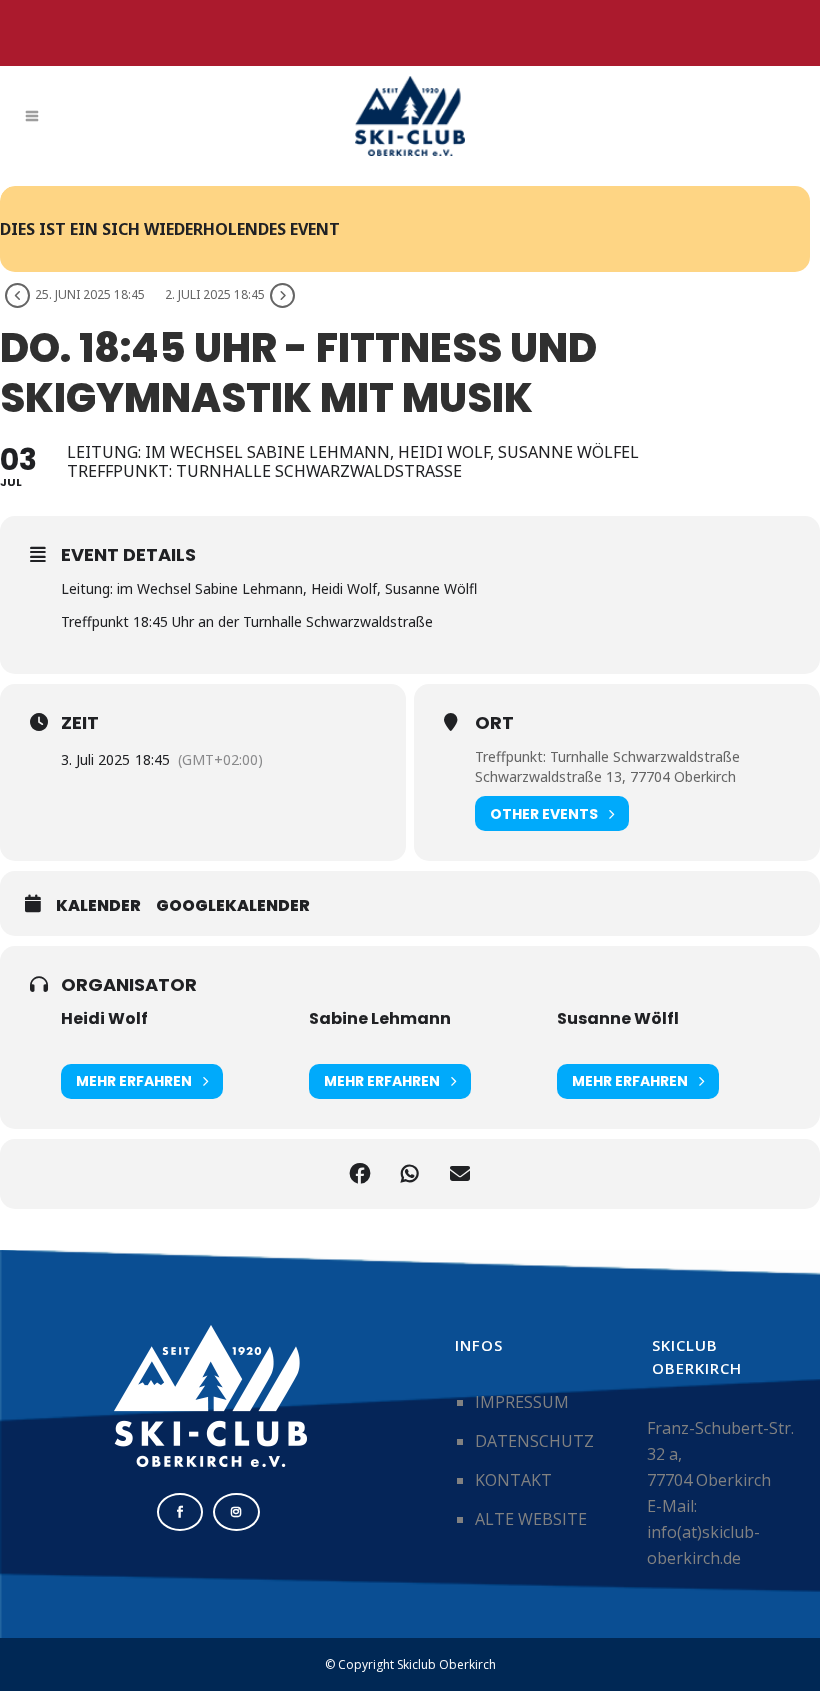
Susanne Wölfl (618, 1018)
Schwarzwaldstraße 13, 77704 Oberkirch (605, 776)
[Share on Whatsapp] (410, 1174)
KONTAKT (513, 1480)
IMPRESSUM (522, 1402)
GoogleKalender (233, 906)
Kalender (98, 906)
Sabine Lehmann (380, 1018)
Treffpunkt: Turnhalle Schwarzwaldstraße (607, 756)
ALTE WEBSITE (531, 1519)
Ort (494, 723)
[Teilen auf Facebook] (360, 1174)
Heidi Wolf (104, 1018)
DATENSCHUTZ (534, 1441)
